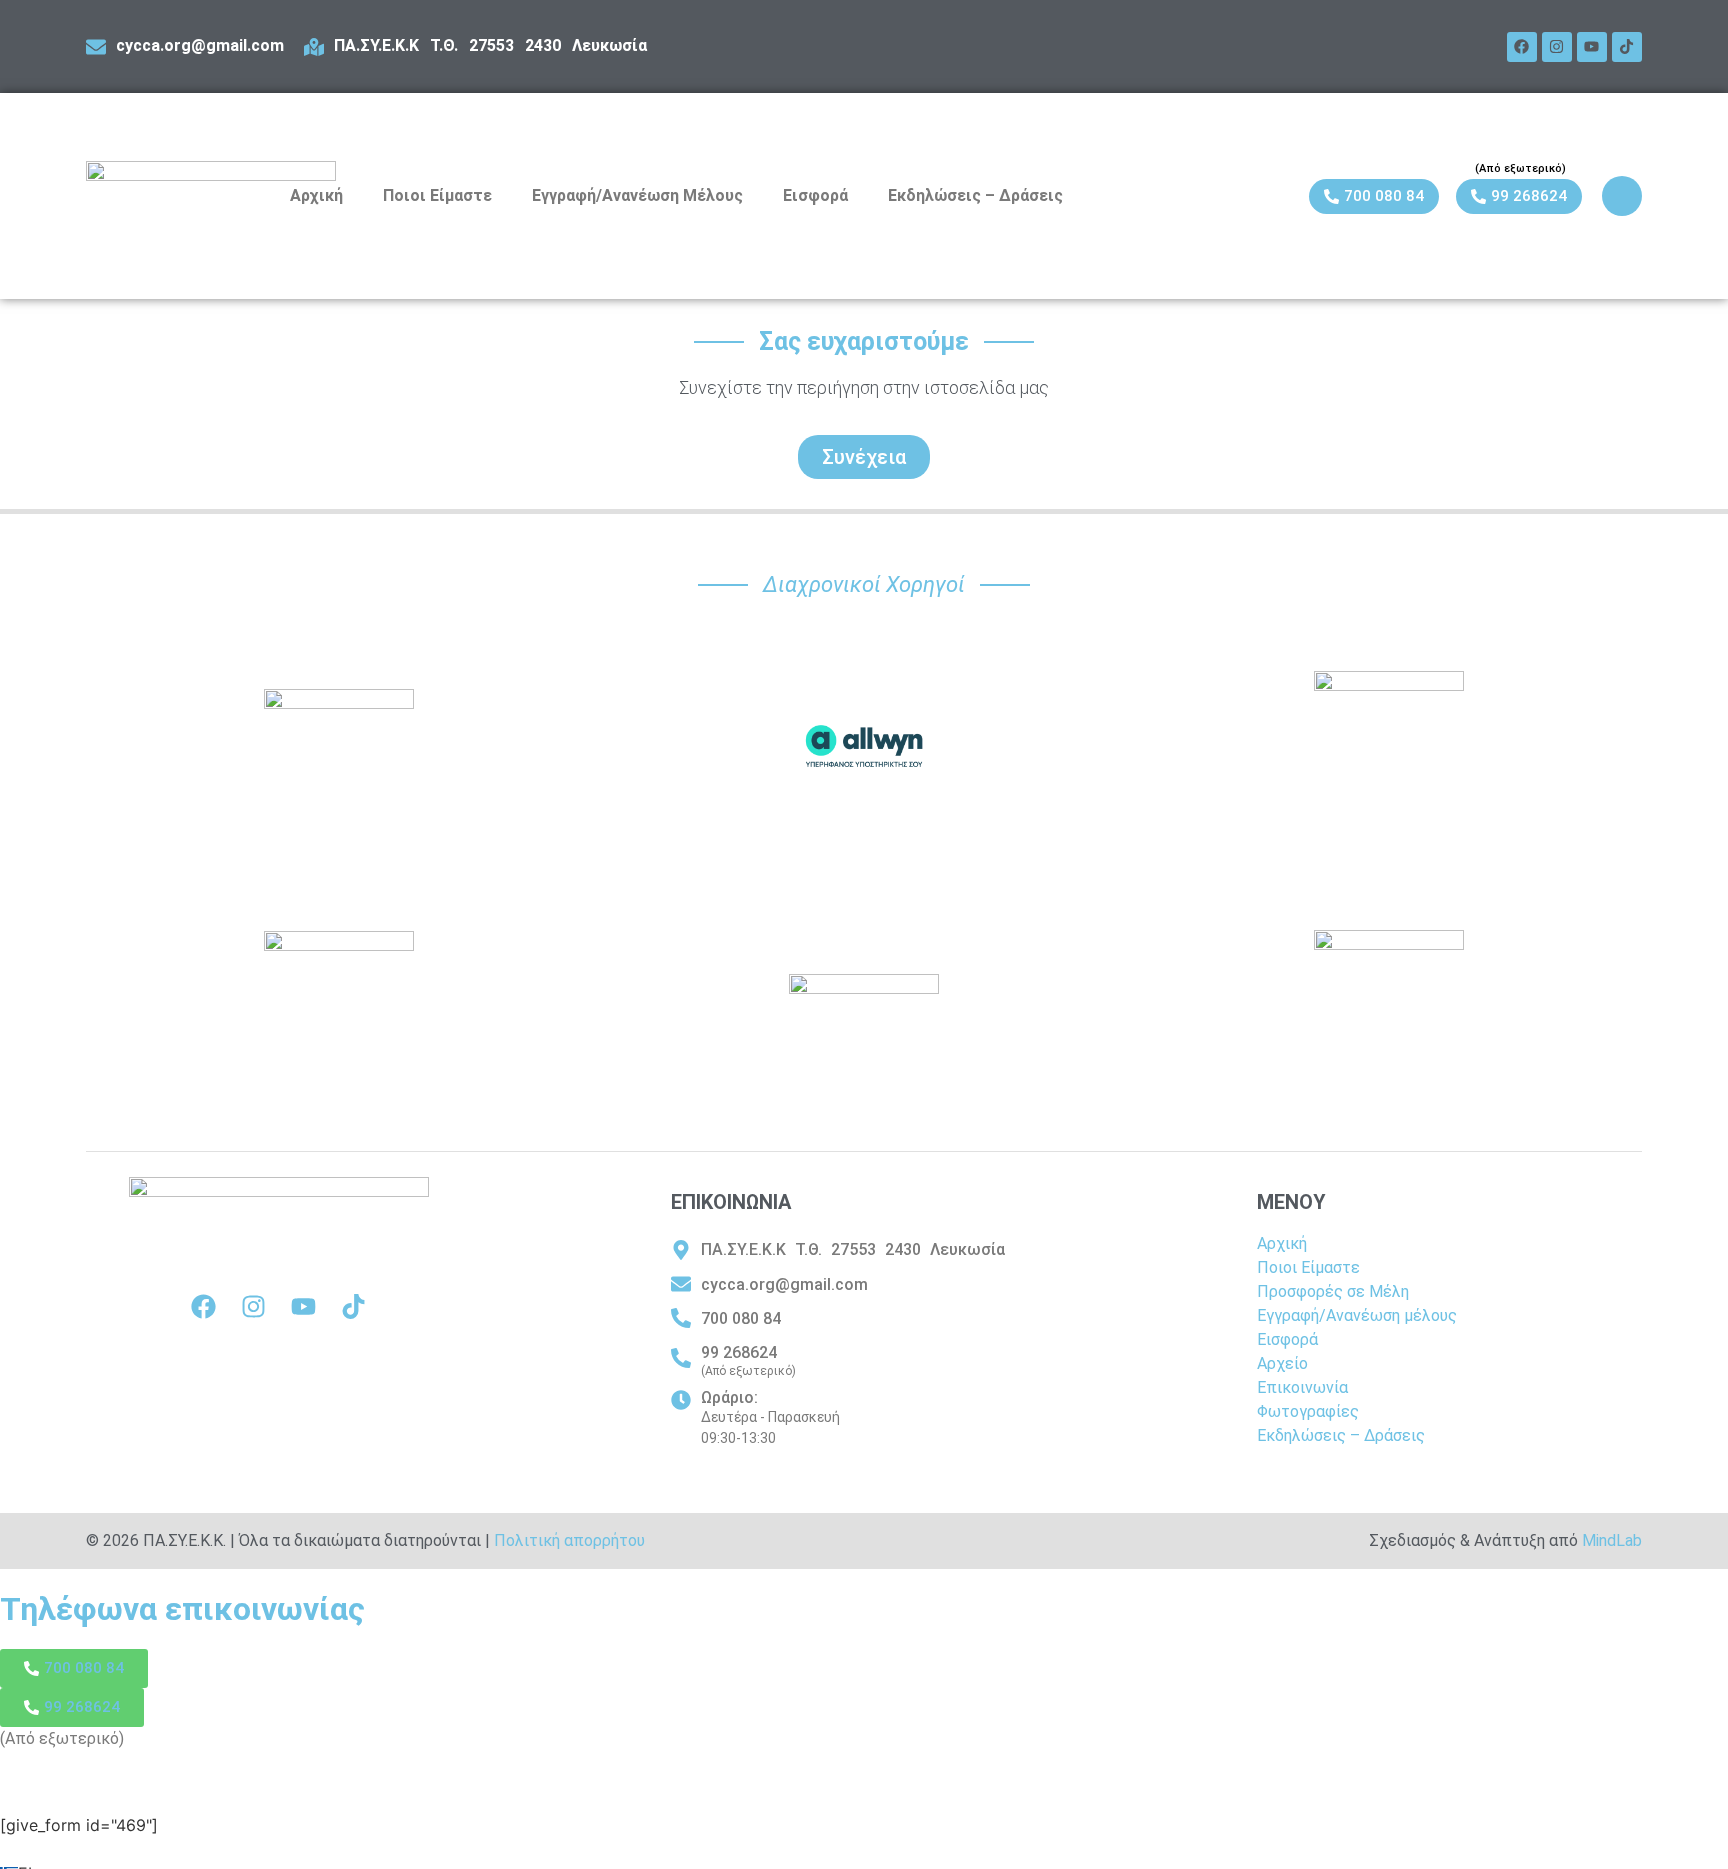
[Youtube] (1592, 47)
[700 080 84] (681, 1318)
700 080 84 (741, 1318)
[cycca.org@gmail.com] (96, 47)
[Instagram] (1557, 47)
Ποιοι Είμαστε (437, 195)
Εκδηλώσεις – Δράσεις (975, 195)
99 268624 (739, 1352)
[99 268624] (681, 1358)
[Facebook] (1522, 47)
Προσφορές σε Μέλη (1333, 1291)
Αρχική (316, 195)
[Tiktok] (1627, 47)
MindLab (1612, 1540)
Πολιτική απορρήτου (569, 1540)
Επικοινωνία (1302, 1387)
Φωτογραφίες (1308, 1411)
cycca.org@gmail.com (200, 45)
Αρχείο (1282, 1363)
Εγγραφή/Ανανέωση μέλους (1357, 1315)
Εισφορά (815, 195)
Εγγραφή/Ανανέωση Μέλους (637, 195)
